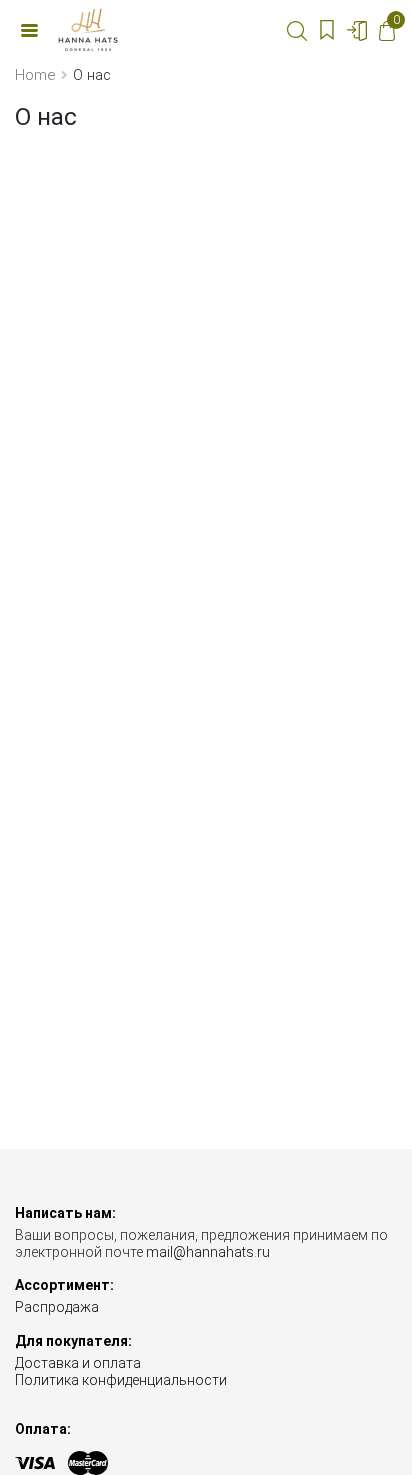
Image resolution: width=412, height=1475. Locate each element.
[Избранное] (327, 30)
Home (35, 75)
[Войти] (357, 30)
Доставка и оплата (78, 1363)
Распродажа (57, 1307)
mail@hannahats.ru (208, 1252)
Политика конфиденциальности (121, 1380)
